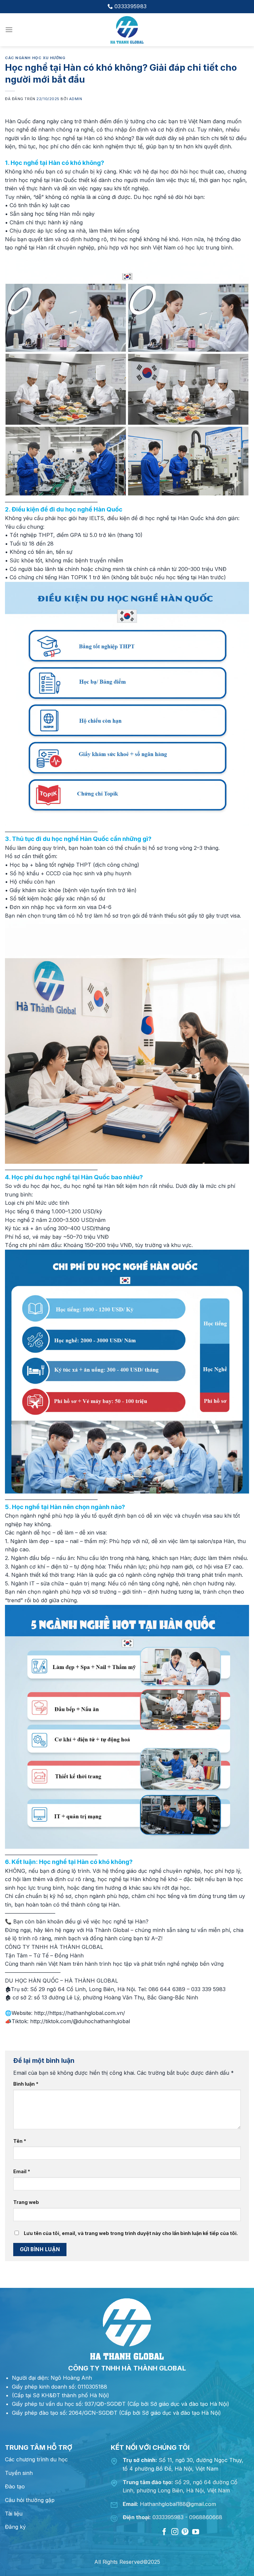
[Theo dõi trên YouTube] (196, 2532)
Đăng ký (15, 2527)
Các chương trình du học (36, 2459)
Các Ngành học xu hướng (35, 58)
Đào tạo (15, 2486)
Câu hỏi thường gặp (30, 2500)
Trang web (26, 2202)
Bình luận (26, 2084)
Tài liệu (14, 2514)
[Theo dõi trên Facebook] (164, 2532)
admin (76, 99)
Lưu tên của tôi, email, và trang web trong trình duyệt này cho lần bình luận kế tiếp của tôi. (131, 2233)
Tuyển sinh (19, 2473)
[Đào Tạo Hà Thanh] (127, 30)
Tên (20, 2141)
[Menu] (9, 30)
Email (22, 2171)
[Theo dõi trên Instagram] (175, 2532)
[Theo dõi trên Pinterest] (185, 2532)
